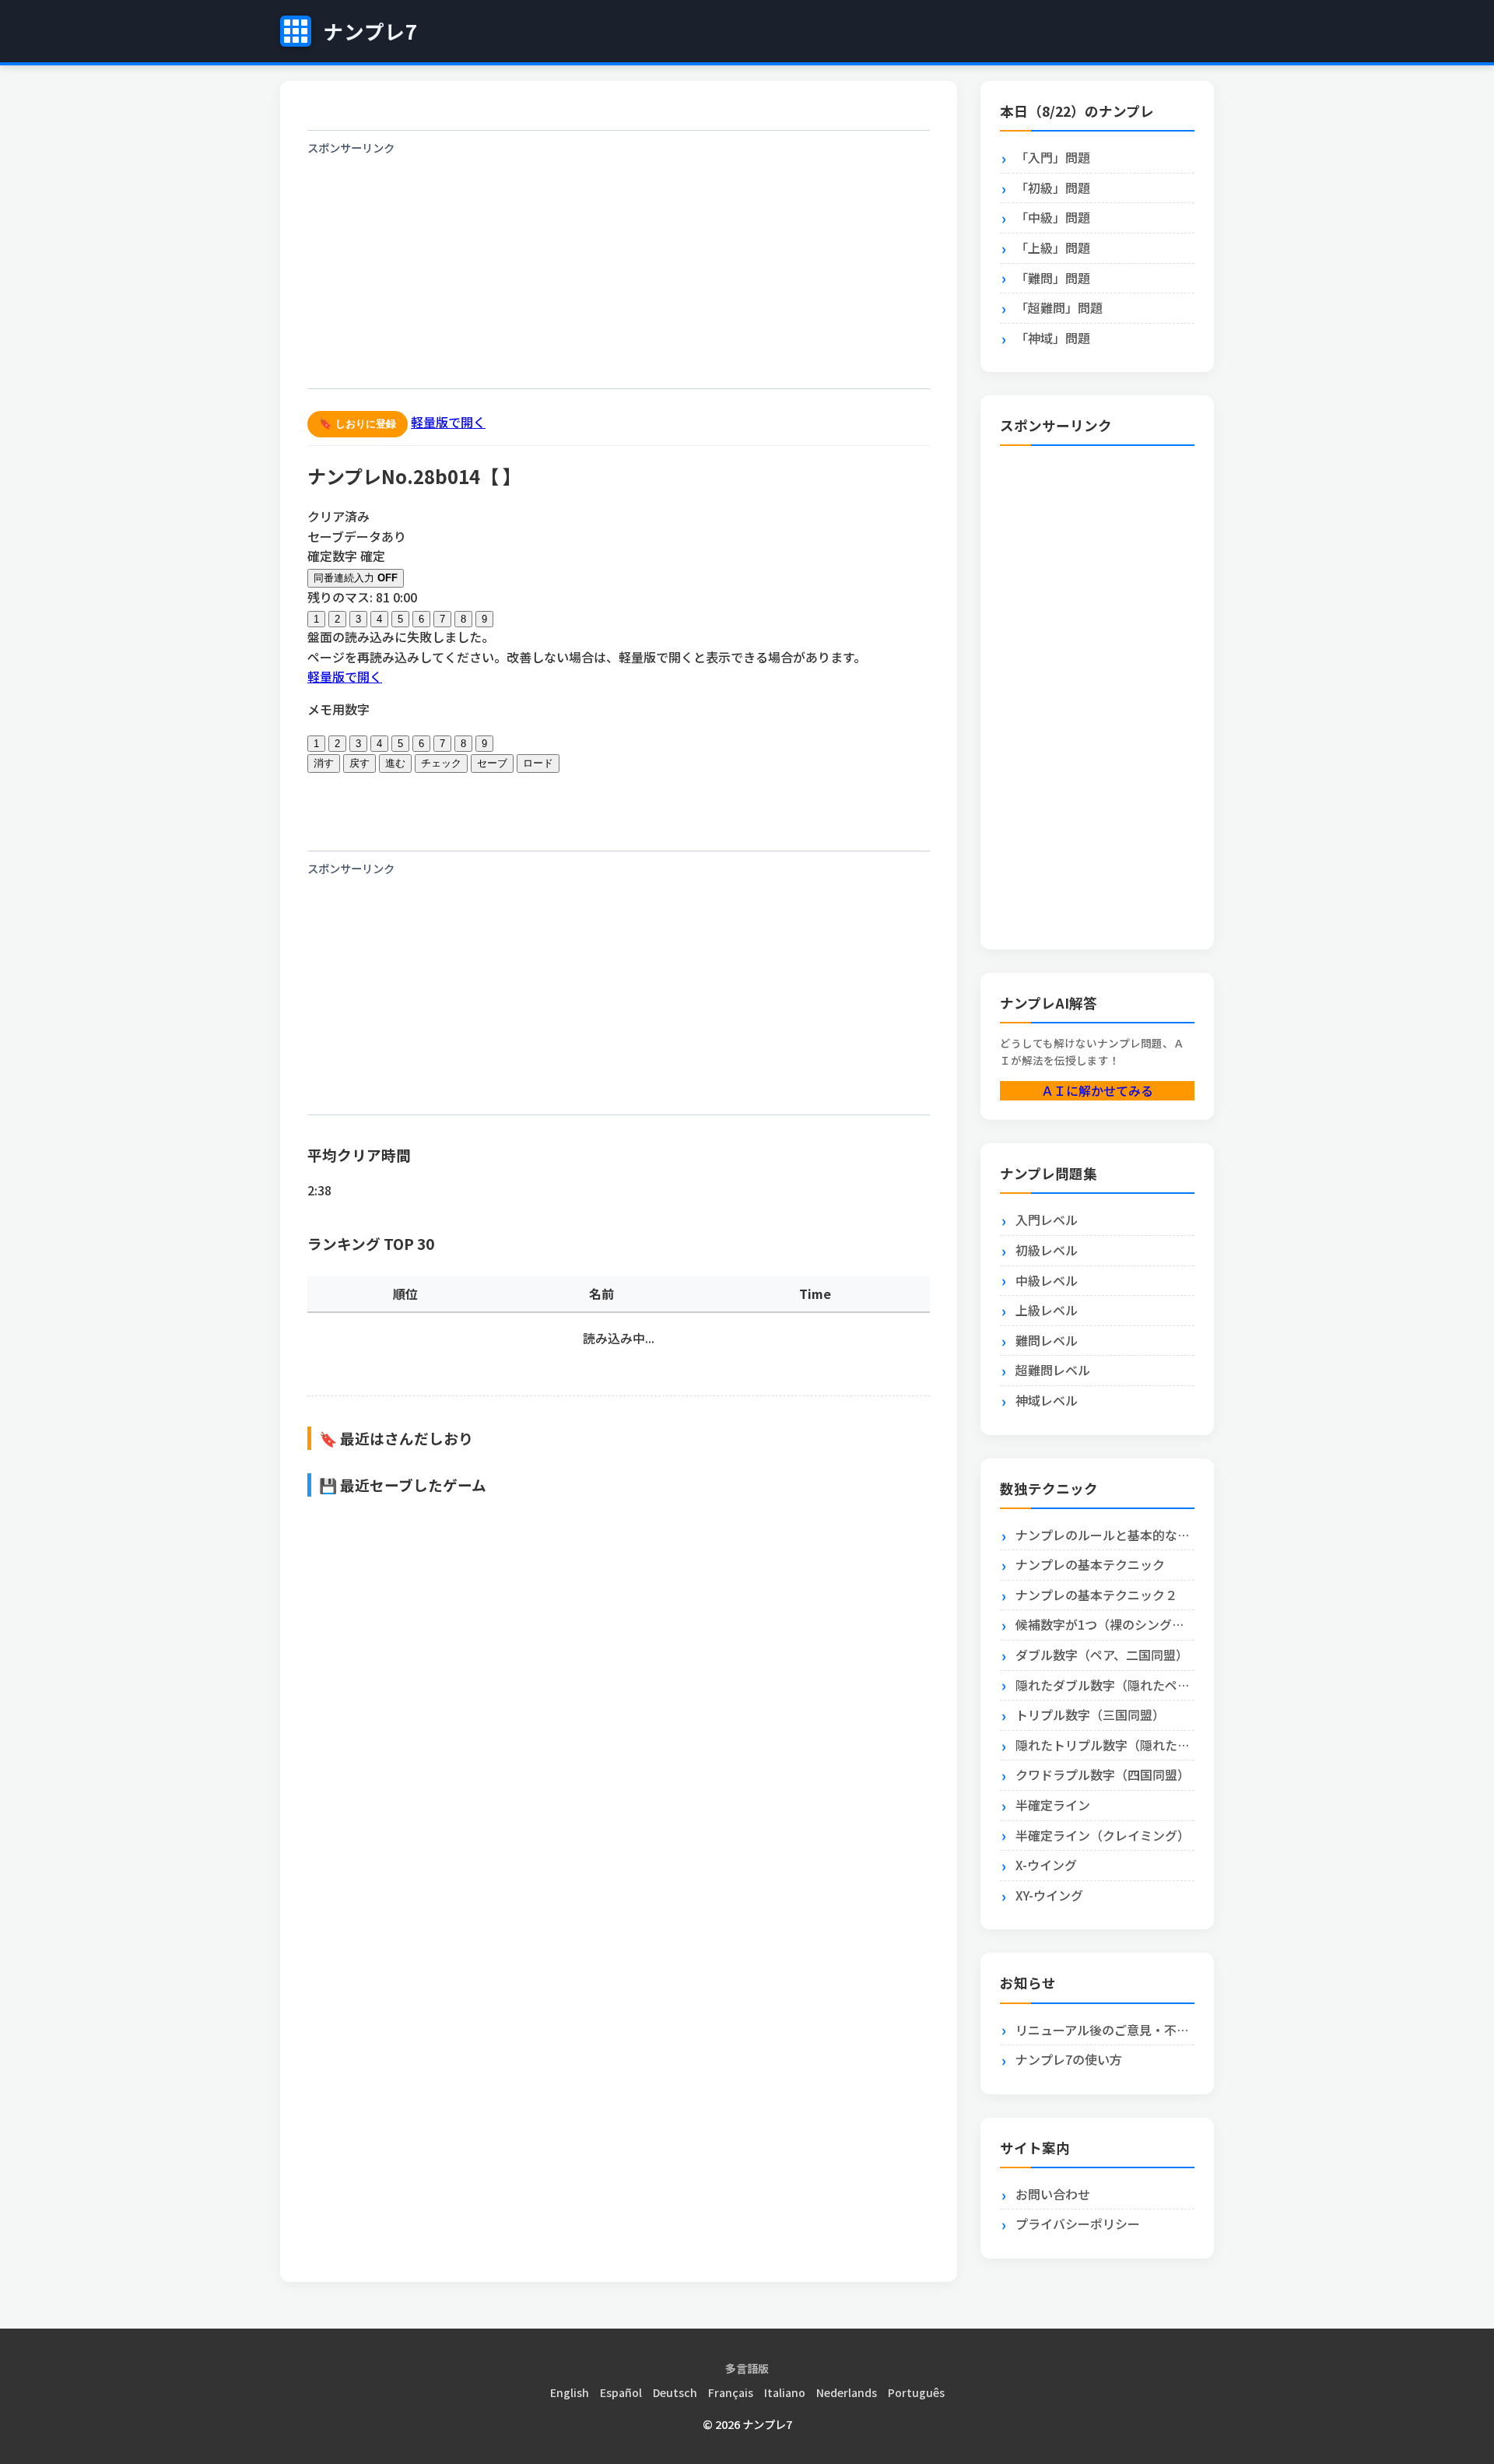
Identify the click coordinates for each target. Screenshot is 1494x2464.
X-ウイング (1046, 1865)
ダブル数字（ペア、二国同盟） (1102, 1655)
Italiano (785, 2392)
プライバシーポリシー (1078, 2224)
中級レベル (1047, 1280)
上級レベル (1047, 1310)
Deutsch (675, 2392)
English (570, 2392)
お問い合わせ (1053, 2194)
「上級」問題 (1053, 247)
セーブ (492, 763)
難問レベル (1047, 1340)
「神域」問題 (1053, 338)
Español (621, 2392)
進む (395, 763)
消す (324, 763)
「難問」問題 (1053, 278)
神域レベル (1047, 1400)
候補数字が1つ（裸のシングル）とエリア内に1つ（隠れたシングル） (1105, 1624)
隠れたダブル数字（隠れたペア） (1105, 1685)
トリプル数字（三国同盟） (1090, 1715)
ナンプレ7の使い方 (1069, 2059)
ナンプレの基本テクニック (1090, 1564)
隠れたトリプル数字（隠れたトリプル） (1105, 1745)
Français (731, 2392)
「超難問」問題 (1059, 307)
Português (916, 2392)
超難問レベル (1053, 1370)
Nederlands (847, 2392)
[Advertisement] (619, 272)
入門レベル (1047, 1220)
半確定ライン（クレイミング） (1103, 1835)
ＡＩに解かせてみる (1097, 1090)
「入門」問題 (1053, 157)
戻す (359, 763)
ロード (538, 763)
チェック (441, 763)
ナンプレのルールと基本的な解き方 (1105, 1535)
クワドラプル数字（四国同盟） (1103, 1774)
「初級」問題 (1053, 188)
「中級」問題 (1053, 217)
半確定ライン (1053, 1805)
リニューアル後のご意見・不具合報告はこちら (1105, 2030)
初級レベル (1047, 1250)
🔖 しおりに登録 (358, 424)
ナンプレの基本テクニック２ (1096, 1595)
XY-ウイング (1049, 1895)
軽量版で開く (448, 422)
